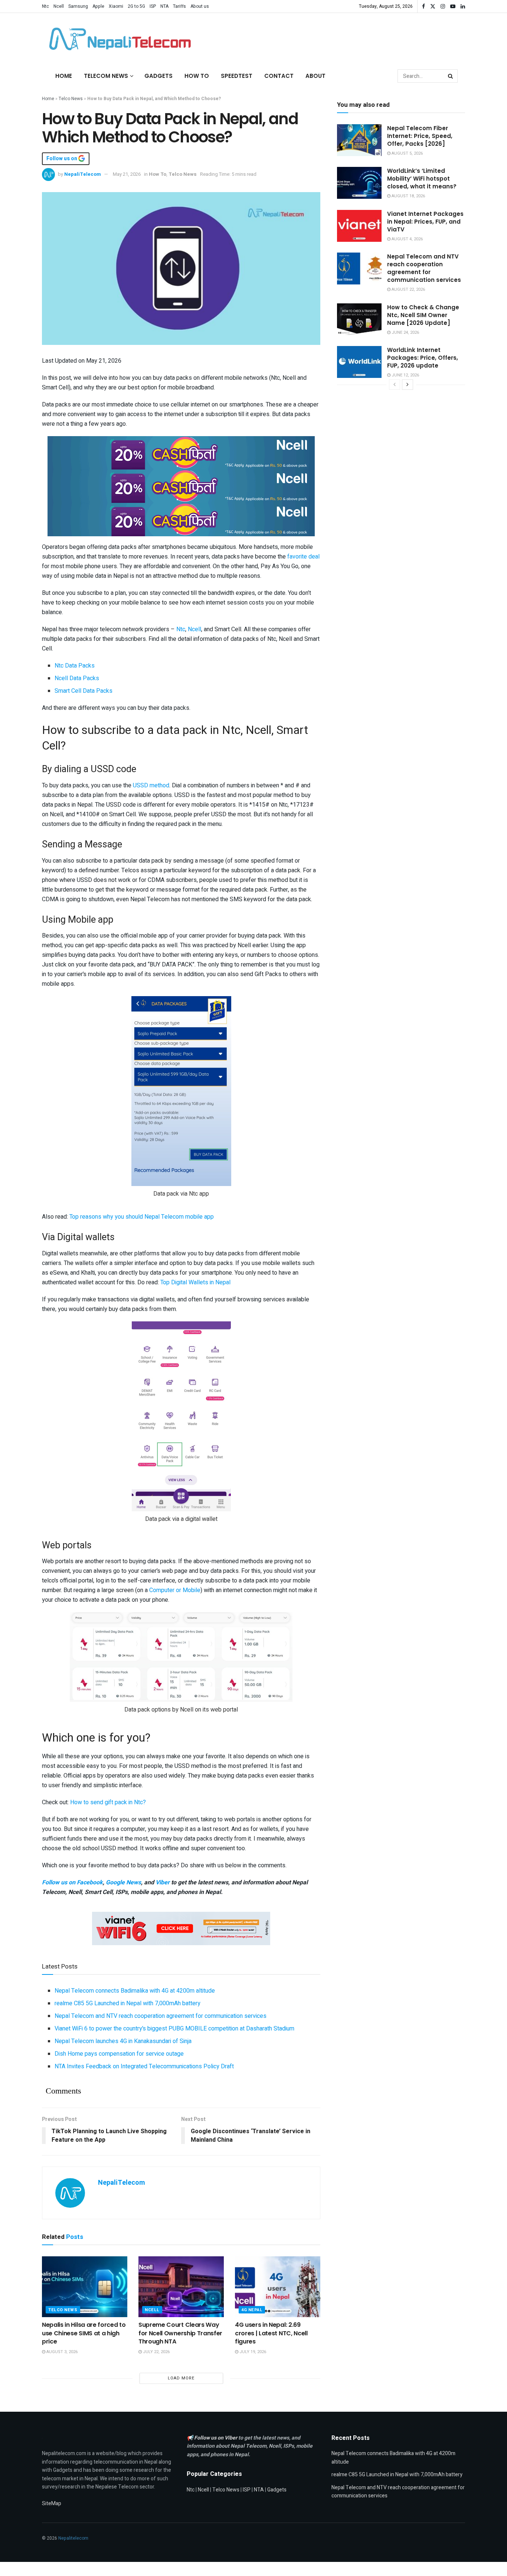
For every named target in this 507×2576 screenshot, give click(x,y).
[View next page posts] (408, 385)
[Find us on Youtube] (453, 6)
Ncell (59, 6)
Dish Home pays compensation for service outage (119, 2054)
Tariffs (179, 6)
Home (64, 76)
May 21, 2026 (127, 174)
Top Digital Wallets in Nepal (195, 1282)
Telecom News (106, 76)
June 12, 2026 (405, 375)
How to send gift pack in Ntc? (108, 1802)
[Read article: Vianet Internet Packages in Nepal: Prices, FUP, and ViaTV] (359, 226)
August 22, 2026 (408, 289)
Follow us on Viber (216, 2438)
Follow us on (62, 159)
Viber (163, 1882)
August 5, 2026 (407, 153)
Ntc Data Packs (75, 666)
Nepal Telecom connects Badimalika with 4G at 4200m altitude (135, 1991)
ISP (153, 6)
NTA (164, 6)
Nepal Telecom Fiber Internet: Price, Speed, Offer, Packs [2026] (420, 136)
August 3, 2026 (61, 2352)
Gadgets (158, 76)
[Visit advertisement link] (181, 452)
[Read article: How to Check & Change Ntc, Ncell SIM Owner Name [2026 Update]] (359, 319)
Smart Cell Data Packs (84, 691)
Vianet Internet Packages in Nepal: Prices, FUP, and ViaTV (425, 222)
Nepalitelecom (73, 2538)
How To (197, 76)
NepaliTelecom (83, 174)
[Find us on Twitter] (433, 6)
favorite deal (303, 557)
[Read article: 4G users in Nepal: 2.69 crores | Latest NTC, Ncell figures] (278, 2287)
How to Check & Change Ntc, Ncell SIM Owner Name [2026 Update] (423, 315)
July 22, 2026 (156, 2352)
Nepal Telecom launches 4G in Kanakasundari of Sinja (123, 2041)
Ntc (45, 6)
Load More (181, 2378)
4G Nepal (252, 2310)
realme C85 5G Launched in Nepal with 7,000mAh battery (127, 2003)
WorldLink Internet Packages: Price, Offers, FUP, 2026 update (423, 358)
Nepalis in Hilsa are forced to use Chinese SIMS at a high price (84, 2333)
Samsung (78, 6)
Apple (98, 6)
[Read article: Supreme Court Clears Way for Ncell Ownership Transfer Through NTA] (181, 2287)
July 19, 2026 (252, 2352)
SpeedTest (237, 76)
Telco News (71, 99)
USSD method (151, 785)
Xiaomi (116, 6)
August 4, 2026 (407, 239)
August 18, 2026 (408, 196)
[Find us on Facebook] (423, 6)
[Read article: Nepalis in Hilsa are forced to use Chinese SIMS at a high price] (85, 2287)
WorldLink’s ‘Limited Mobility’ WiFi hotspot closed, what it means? (422, 179)
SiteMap (52, 2503)
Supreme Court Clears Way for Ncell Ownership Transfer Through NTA (180, 2333)
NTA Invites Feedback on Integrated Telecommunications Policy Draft (144, 2066)
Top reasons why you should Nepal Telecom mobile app (142, 1217)
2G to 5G (136, 6)
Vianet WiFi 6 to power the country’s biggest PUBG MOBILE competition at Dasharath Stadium (174, 2029)
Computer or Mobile (175, 1590)
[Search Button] (451, 76)
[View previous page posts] (395, 385)
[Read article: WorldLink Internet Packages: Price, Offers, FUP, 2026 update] (359, 362)
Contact (279, 76)
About (315, 76)
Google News (123, 1882)
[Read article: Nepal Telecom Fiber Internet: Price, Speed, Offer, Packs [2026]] (359, 140)
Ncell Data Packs (77, 678)
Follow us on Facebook (72, 1882)
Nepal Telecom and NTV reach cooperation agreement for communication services (161, 2016)
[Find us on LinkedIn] (463, 6)
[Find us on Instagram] (443, 6)
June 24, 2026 (405, 332)
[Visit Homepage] (118, 39)
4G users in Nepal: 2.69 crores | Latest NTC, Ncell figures (271, 2333)
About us (200, 6)
